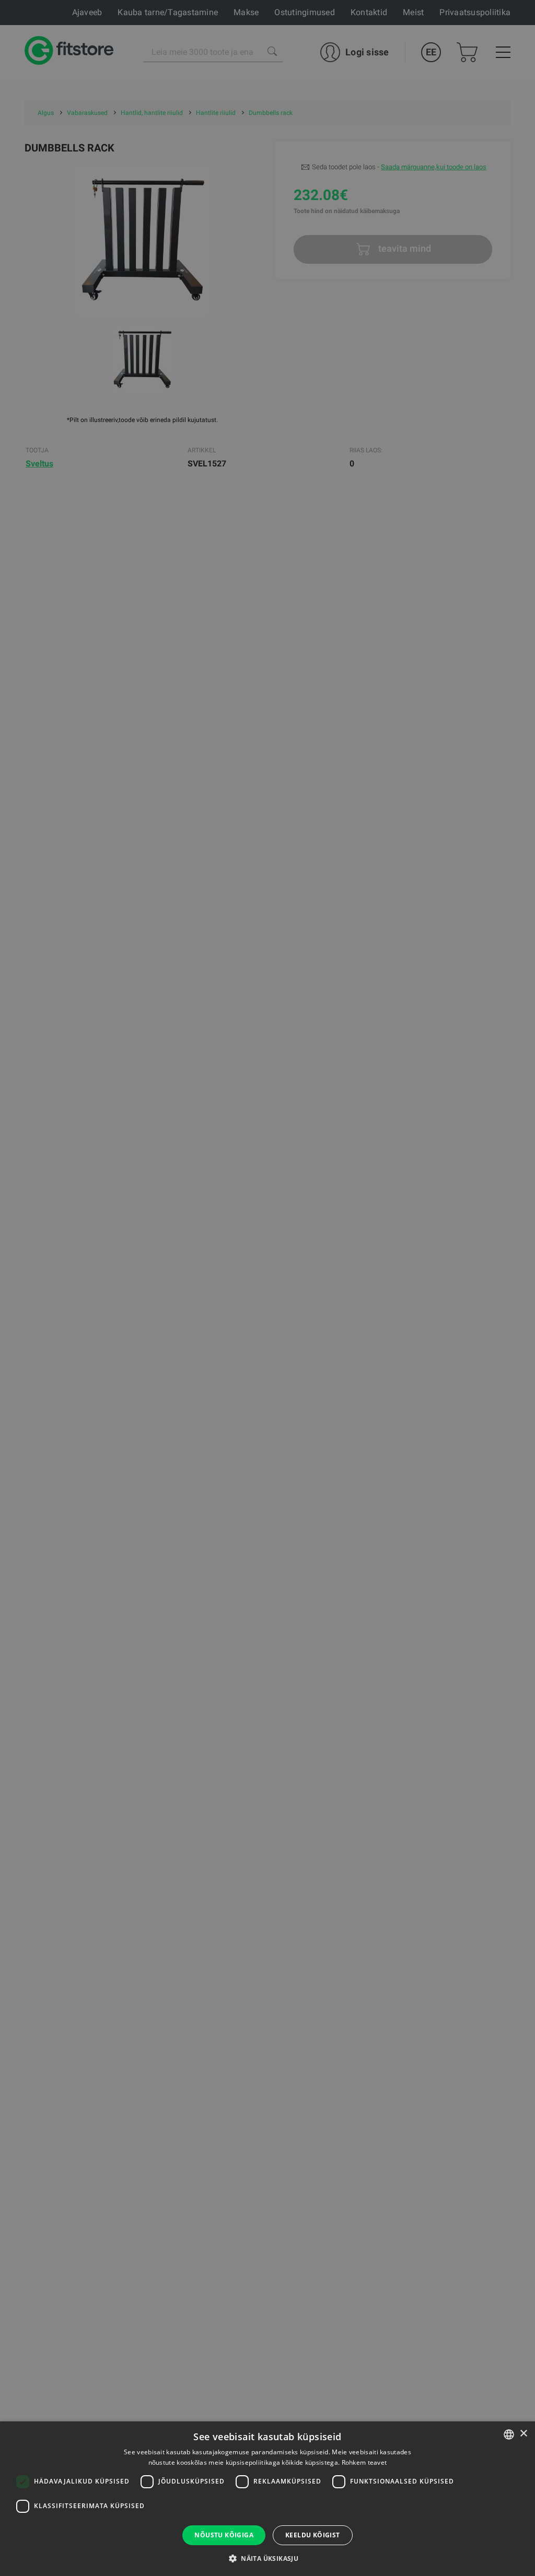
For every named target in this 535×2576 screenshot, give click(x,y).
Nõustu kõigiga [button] (224, 2535)
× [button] (523, 2434)
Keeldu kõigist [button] (313, 2535)
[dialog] (267, 1288)
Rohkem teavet (364, 2462)
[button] (267, 2558)
